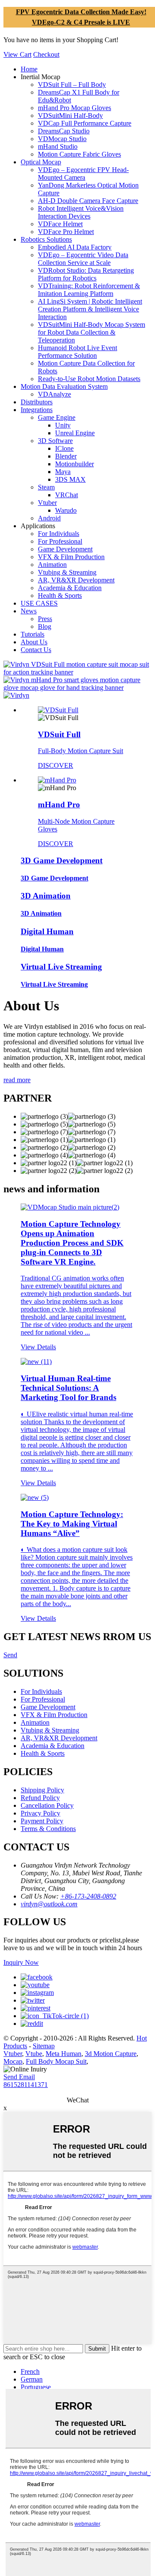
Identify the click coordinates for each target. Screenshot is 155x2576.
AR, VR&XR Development (76, 580)
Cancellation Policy (47, 1805)
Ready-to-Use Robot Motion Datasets (89, 379)
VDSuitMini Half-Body (70, 115)
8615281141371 (26, 2085)
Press (45, 619)
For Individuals (59, 534)
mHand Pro (59, 805)
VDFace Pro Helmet (66, 232)
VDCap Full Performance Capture (85, 123)
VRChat (67, 495)
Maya (63, 472)
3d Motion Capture (111, 2054)
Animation (52, 565)
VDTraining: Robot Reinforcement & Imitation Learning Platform (89, 290)
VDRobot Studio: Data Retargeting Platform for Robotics (86, 274)
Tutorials (33, 634)
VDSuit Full (59, 734)
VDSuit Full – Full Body (72, 85)
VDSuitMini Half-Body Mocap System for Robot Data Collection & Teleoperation (91, 332)
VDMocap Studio (62, 139)
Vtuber (47, 503)
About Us (34, 642)
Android (49, 518)
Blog (45, 626)
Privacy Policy (40, 1813)
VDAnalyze (54, 394)
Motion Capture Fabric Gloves (79, 154)
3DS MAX (70, 479)
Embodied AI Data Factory (75, 247)
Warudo (66, 510)
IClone (64, 448)
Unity (63, 425)
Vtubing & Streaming (67, 572)
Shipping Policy (42, 1790)
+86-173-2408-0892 (88, 1896)
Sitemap (44, 2046)
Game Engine (57, 417)
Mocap (13, 2061)
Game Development (65, 549)
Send (10, 1655)
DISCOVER (56, 765)
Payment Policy (42, 1821)
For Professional (60, 541)
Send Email (19, 2077)
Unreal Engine (75, 433)
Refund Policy (40, 1798)
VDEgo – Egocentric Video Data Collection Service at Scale (83, 259)
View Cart (17, 54)
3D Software (55, 441)
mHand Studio (58, 146)
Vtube (34, 2054)
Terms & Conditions (48, 1829)
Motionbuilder (74, 464)
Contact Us (36, 650)
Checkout (46, 54)
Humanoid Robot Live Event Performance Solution (77, 352)
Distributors (37, 402)
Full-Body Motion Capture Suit (81, 751)
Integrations (37, 410)
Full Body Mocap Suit (56, 2061)
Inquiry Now (21, 1962)
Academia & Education (70, 588)
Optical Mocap (41, 162)
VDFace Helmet (60, 224)
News (29, 611)
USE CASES (39, 603)
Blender (66, 456)
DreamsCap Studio (64, 131)
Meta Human (64, 2054)
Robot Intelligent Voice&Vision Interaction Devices (81, 212)
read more (17, 1080)
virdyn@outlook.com (49, 1904)
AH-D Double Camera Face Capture (88, 201)
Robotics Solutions (46, 239)
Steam (46, 487)
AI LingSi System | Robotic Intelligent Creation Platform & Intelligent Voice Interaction (90, 309)
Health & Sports (60, 596)
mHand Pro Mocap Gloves (74, 108)
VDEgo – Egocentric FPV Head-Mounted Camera (83, 174)
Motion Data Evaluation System (64, 386)
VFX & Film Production (71, 557)
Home (29, 69)
